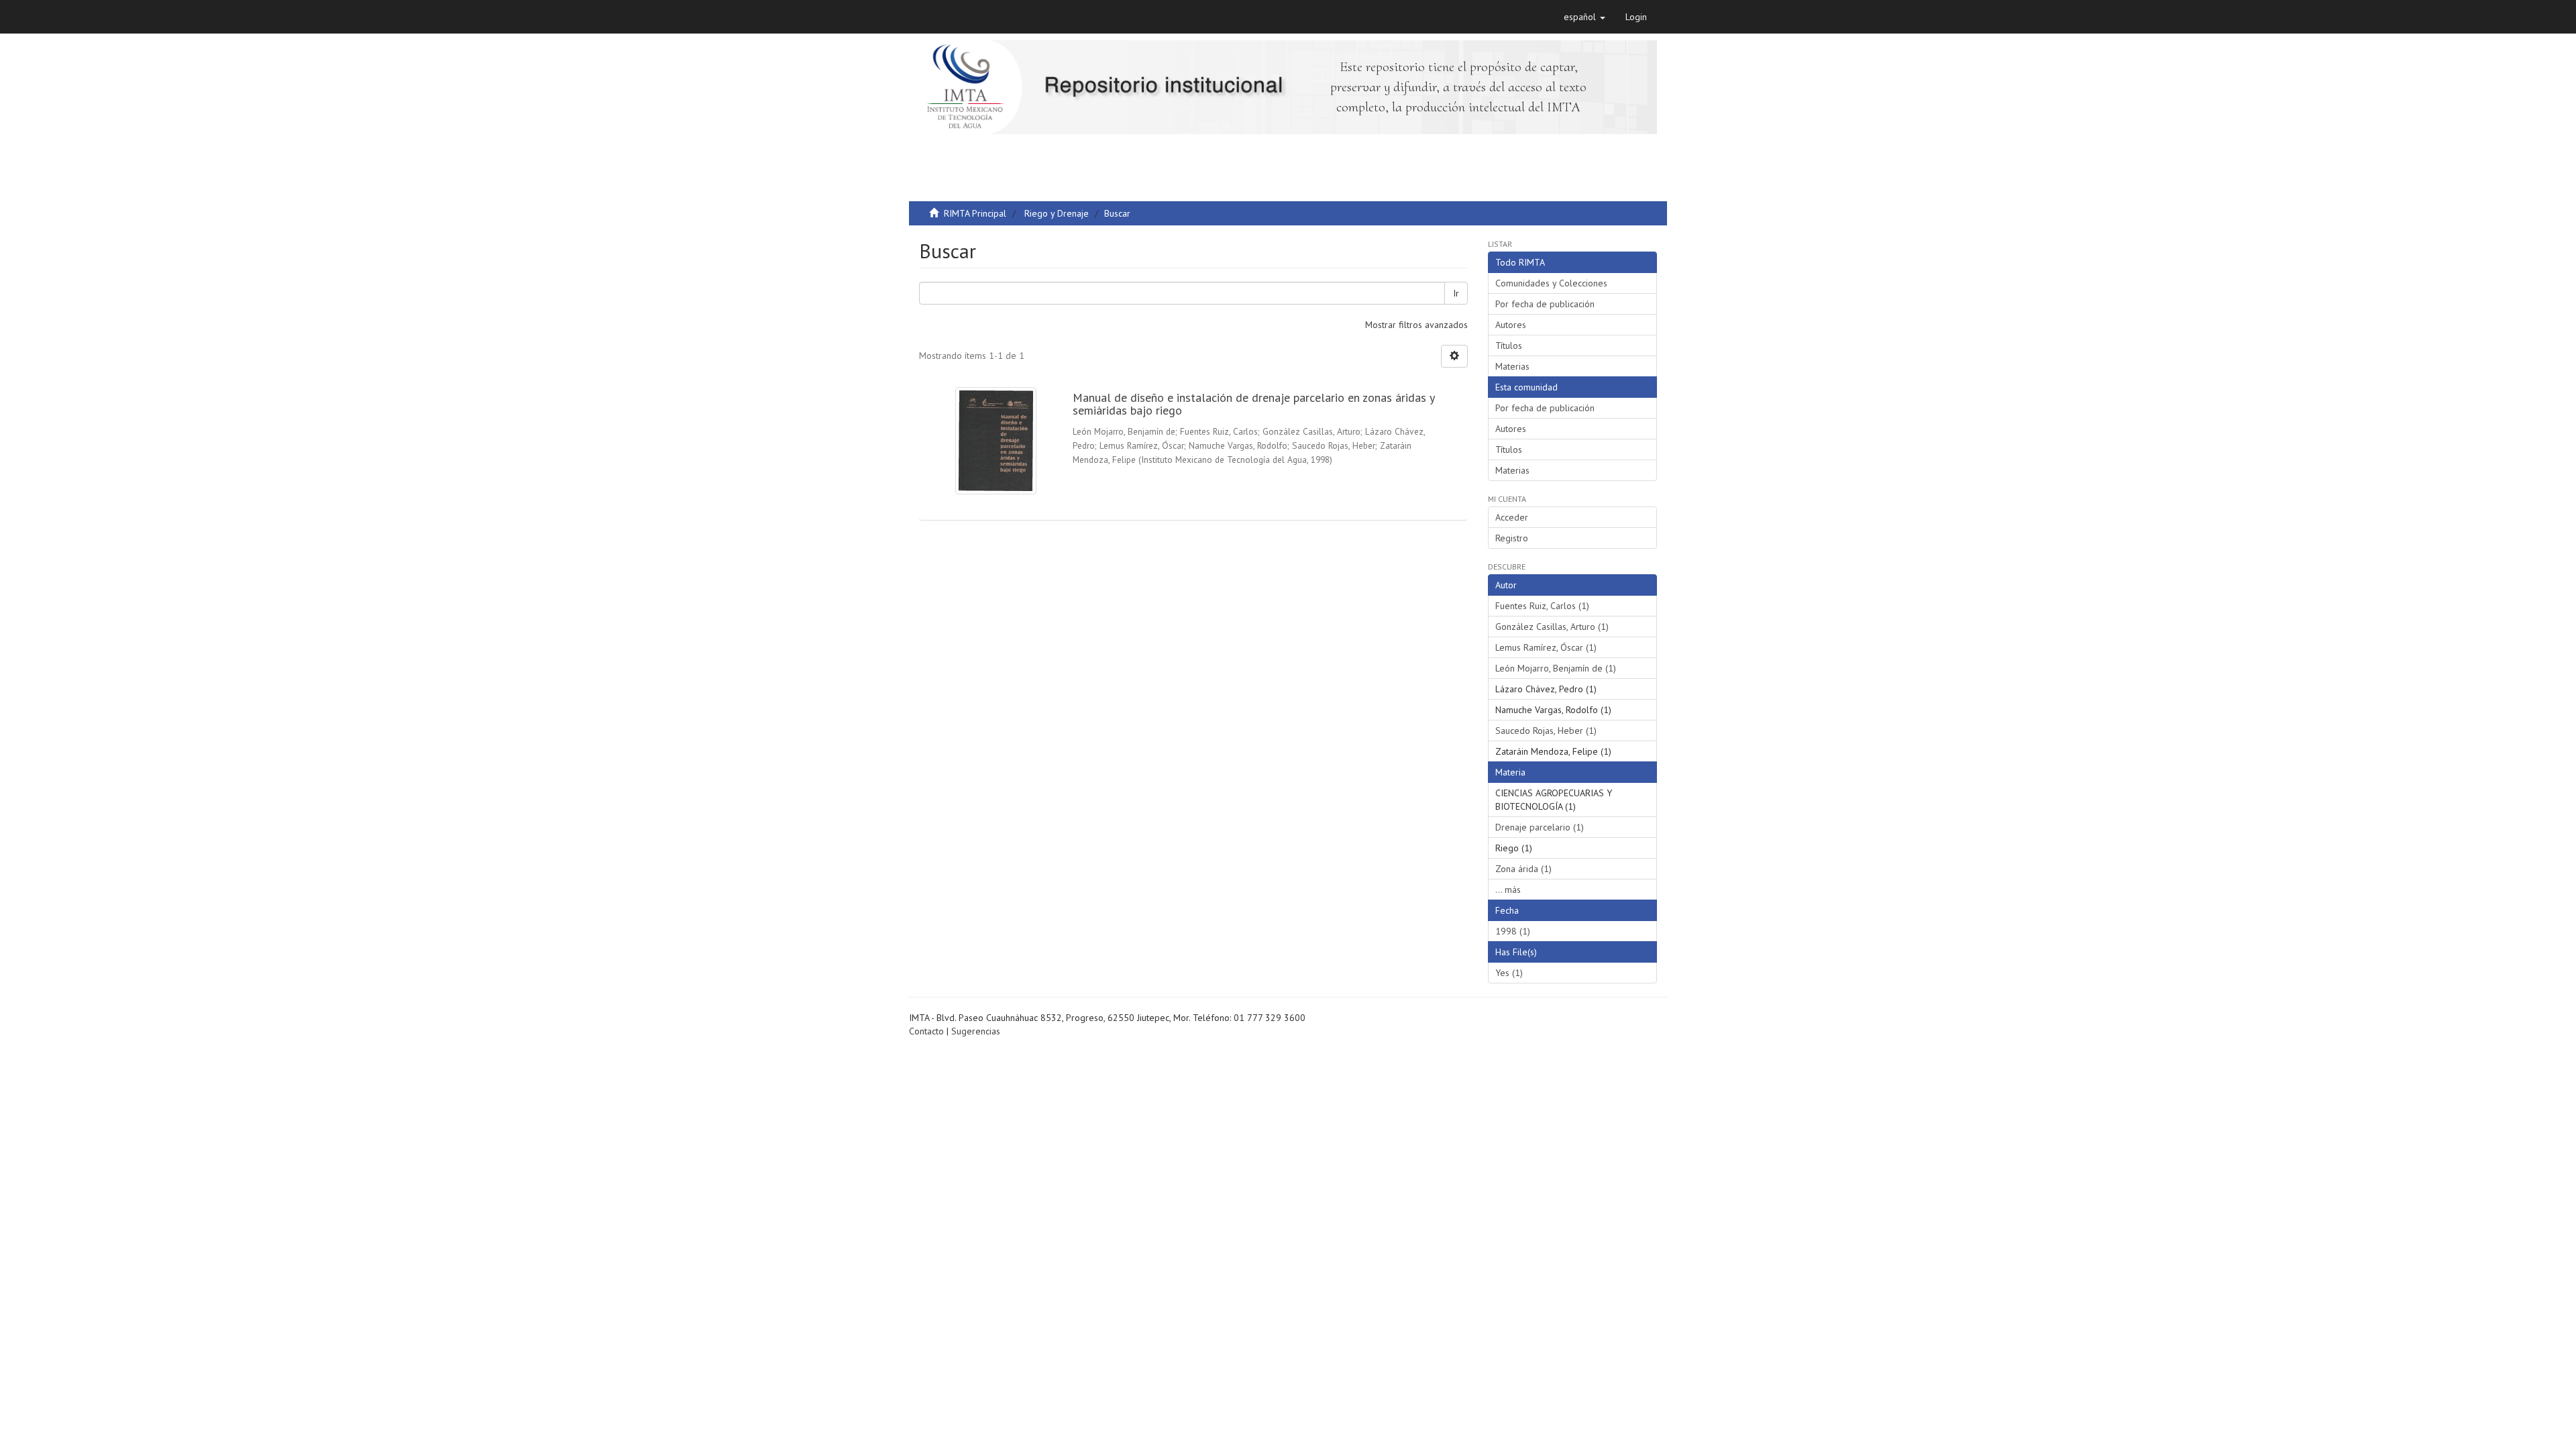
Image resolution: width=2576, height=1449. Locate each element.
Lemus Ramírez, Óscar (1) (1546, 647)
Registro (1512, 538)
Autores (1511, 325)
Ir (1456, 293)
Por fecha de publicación (1545, 304)
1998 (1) (1513, 931)
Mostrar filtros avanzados (1416, 325)
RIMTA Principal (975, 213)
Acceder (1512, 517)
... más (1508, 890)
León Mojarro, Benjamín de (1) (1556, 668)
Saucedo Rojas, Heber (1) (1546, 731)
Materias (1512, 366)
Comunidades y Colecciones (1551, 283)
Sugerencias (976, 1031)
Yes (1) (1509, 973)
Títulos (1509, 345)
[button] (1585, 17)
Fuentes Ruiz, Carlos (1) (1542, 606)
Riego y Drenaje (1057, 213)
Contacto (926, 1031)
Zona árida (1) (1523, 869)
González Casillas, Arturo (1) (1552, 627)
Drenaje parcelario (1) (1540, 827)
